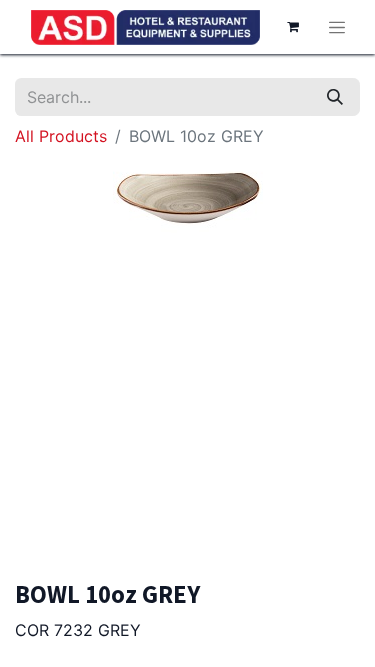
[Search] (335, 97)
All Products (61, 136)
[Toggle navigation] (337, 27)
